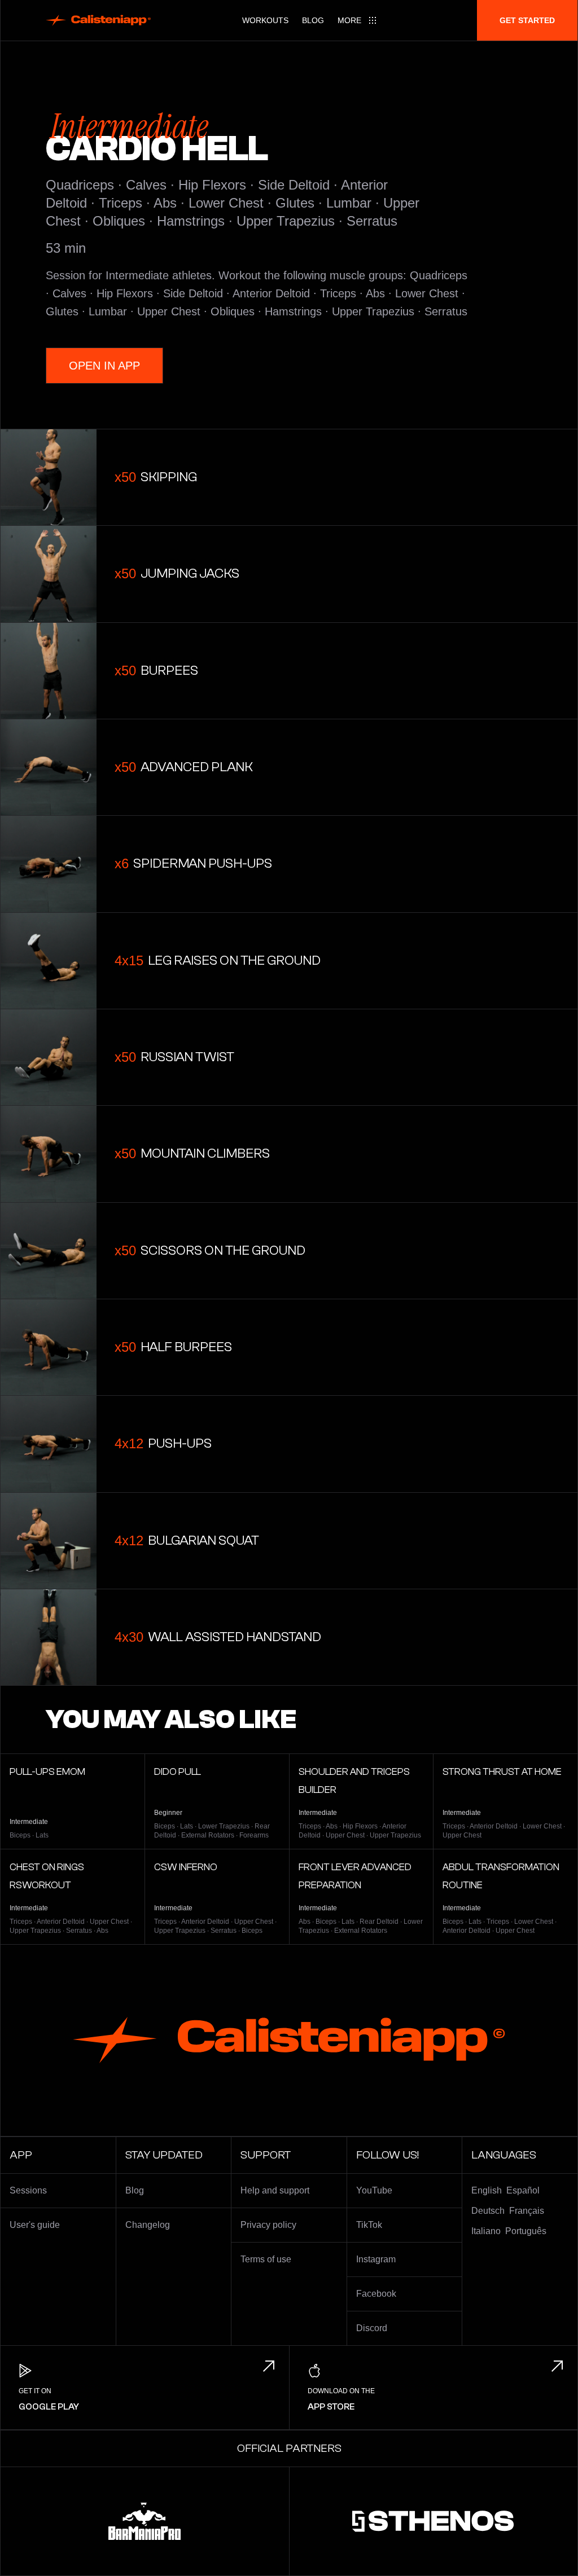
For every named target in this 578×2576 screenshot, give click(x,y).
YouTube (374, 2190)
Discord (372, 2328)
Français (527, 2211)
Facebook (376, 2294)
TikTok (369, 2225)
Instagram (376, 2259)
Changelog (148, 2225)
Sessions (28, 2190)
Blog (313, 20)
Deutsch (488, 2211)
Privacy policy (268, 2225)
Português (526, 2231)
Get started (527, 20)
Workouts (265, 20)
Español (523, 2190)
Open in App (104, 366)
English (487, 2190)
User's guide (35, 2225)
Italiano (486, 2231)
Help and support (275, 2190)
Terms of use (266, 2259)
